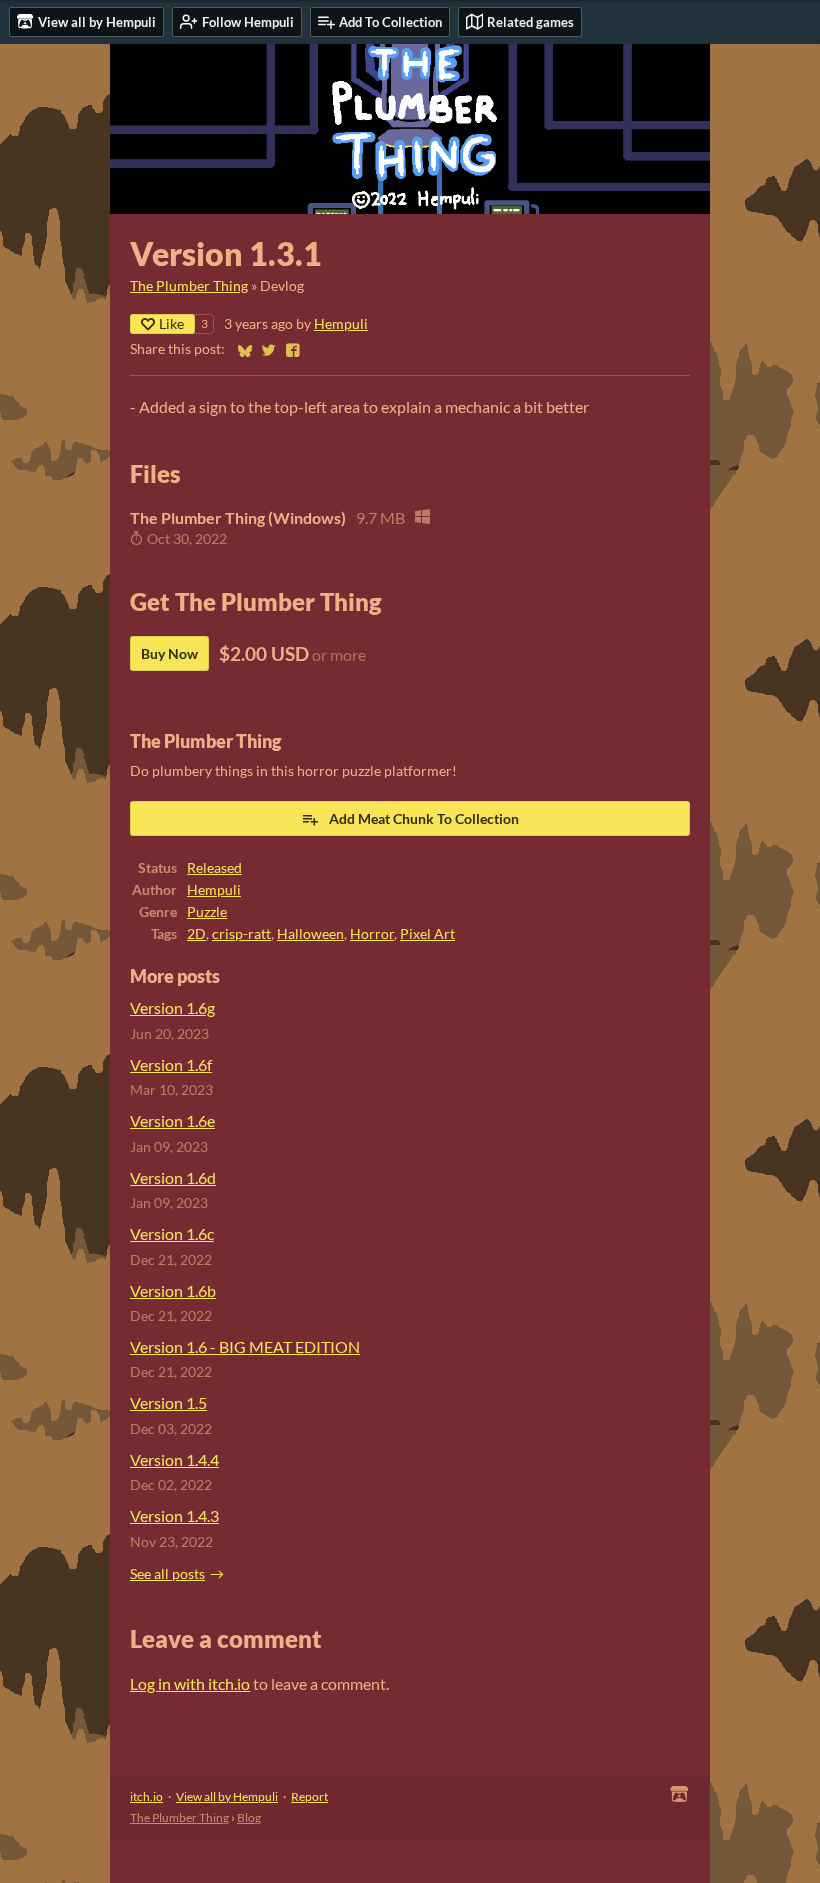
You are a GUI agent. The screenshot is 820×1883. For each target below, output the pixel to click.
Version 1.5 (168, 1402)
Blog (249, 1817)
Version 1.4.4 (174, 1459)
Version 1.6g (172, 1007)
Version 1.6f (171, 1064)
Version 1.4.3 (174, 1515)
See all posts (167, 1574)
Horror (372, 934)
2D (196, 934)
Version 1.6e (172, 1120)
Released (214, 868)
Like (171, 323)
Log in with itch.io (190, 1683)
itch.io (146, 1796)
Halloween (310, 934)
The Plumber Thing (189, 286)
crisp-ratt (241, 934)
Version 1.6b (173, 1290)
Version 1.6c (172, 1233)
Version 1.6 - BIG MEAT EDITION (245, 1346)
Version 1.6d (173, 1177)
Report (309, 1796)
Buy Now (169, 653)
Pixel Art (427, 934)
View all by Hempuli (227, 1796)
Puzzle (207, 912)
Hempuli (341, 324)
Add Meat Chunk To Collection (424, 818)
